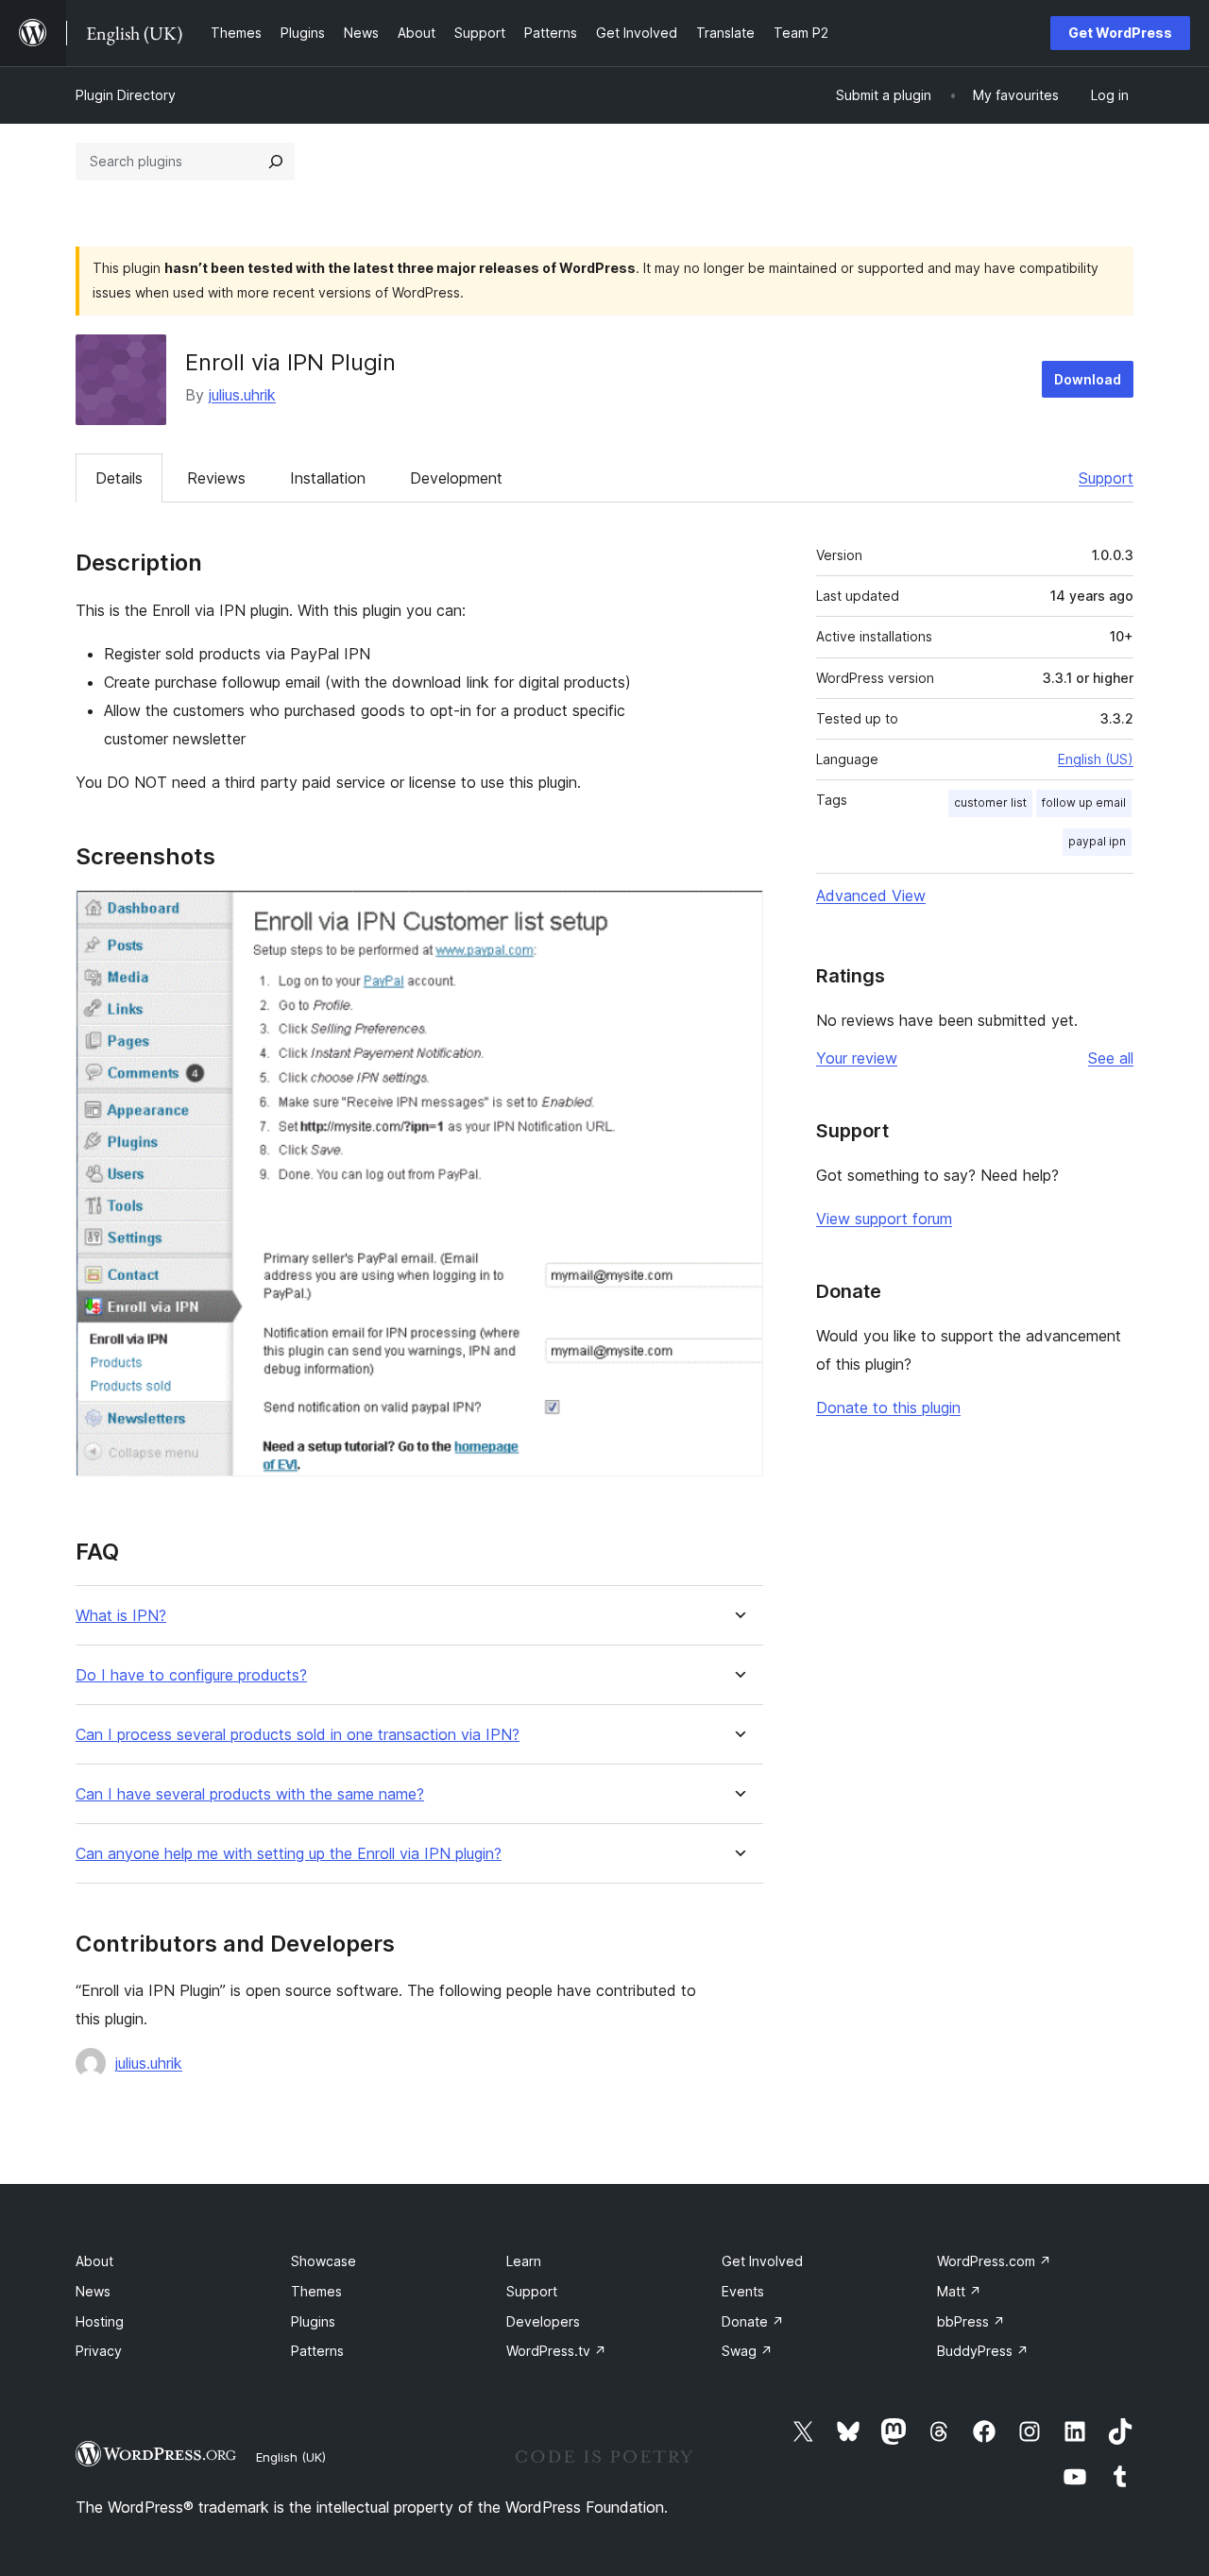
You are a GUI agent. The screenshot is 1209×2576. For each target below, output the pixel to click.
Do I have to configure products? (191, 1675)
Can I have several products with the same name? (250, 1794)
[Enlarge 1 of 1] (738, 915)
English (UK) (291, 2457)
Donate (753, 2321)
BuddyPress (983, 2351)
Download (1088, 379)
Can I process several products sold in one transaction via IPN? (298, 1735)
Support (1106, 478)
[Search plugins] (276, 162)
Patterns (317, 2351)
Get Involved (762, 2261)
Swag (747, 2351)
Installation (328, 478)
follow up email (1084, 802)
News (93, 2291)
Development (456, 478)
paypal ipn (1097, 841)
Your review (857, 1058)
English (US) (1096, 759)
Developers (543, 2321)
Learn (524, 2261)
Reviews (216, 478)
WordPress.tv (556, 2351)
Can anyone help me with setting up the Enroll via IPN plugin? (289, 1854)
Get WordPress (1120, 33)
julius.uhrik (242, 395)
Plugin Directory (126, 95)
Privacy (99, 2351)
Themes (316, 2291)
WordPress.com (994, 2261)
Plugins (313, 2321)
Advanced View (871, 896)
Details (119, 478)
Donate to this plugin (888, 1407)
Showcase (324, 2261)
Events (743, 2291)
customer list (990, 802)
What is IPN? (121, 1616)
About (94, 2261)
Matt (959, 2291)
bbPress (971, 2321)
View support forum (884, 1219)
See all (1111, 1058)
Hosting (100, 2321)
